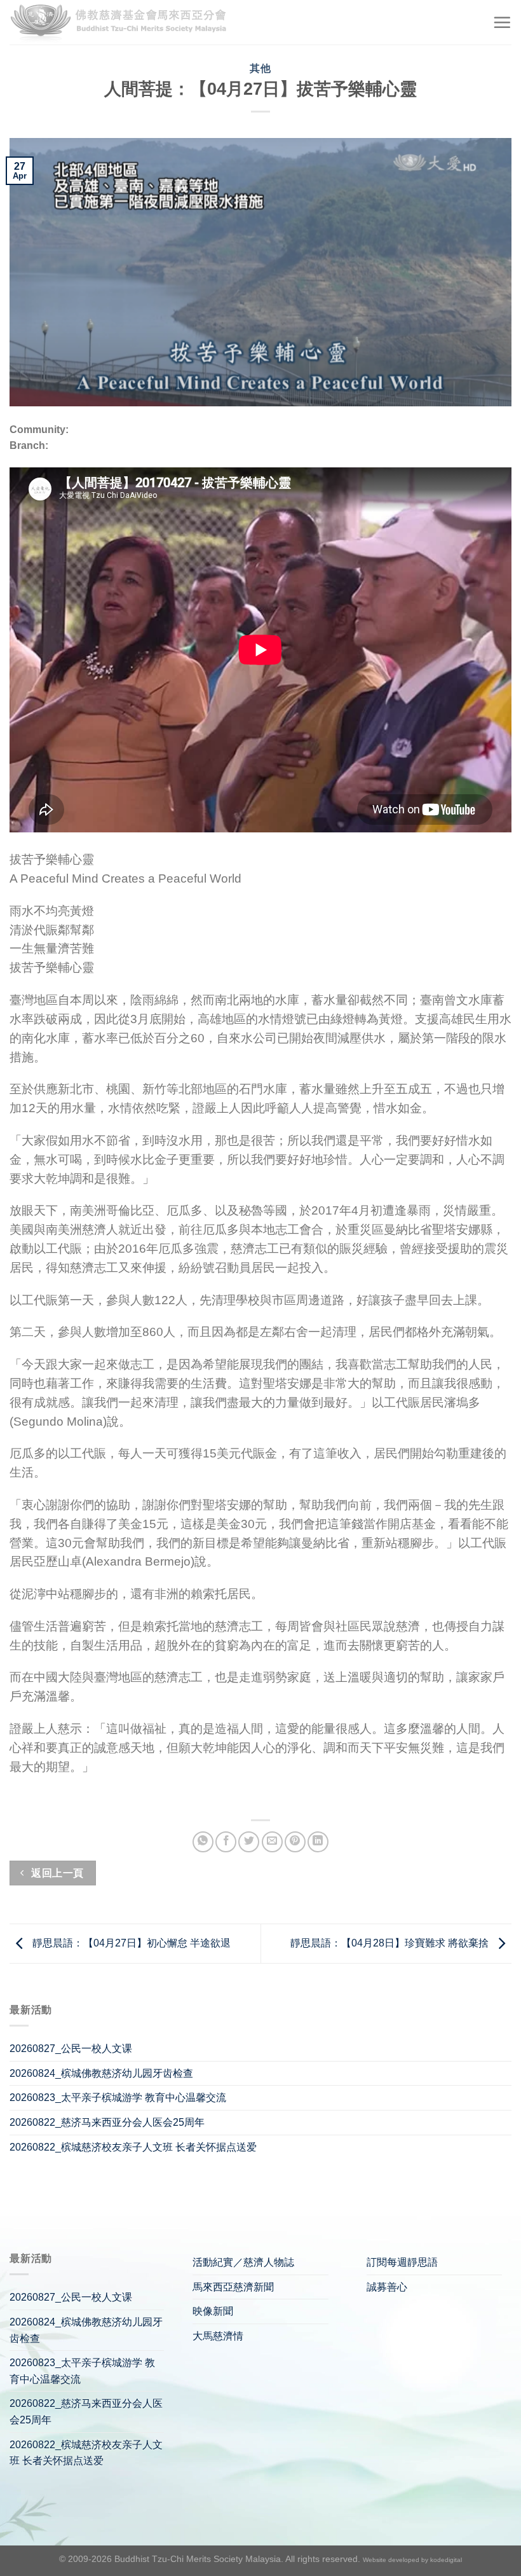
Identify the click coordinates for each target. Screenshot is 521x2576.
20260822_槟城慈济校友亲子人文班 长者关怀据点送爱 (133, 2147)
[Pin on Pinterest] (295, 1842)
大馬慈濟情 (218, 2336)
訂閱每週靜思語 (402, 2262)
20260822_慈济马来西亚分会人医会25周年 (107, 2122)
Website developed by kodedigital (412, 2560)
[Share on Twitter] (249, 1842)
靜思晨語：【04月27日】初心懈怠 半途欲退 (130, 1943)
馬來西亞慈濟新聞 (233, 2287)
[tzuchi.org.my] (124, 23)
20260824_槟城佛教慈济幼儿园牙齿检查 (101, 2073)
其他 (260, 68)
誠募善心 (387, 2287)
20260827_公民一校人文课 (71, 2049)
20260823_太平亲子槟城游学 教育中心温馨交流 (118, 2097)
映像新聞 (213, 2311)
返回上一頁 (56, 1873)
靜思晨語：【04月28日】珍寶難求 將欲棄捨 (391, 1943)
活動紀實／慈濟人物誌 (243, 2262)
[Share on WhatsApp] (203, 1842)
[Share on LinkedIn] (318, 1842)
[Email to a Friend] (272, 1842)
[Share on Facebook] (226, 1842)
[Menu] (502, 22)
